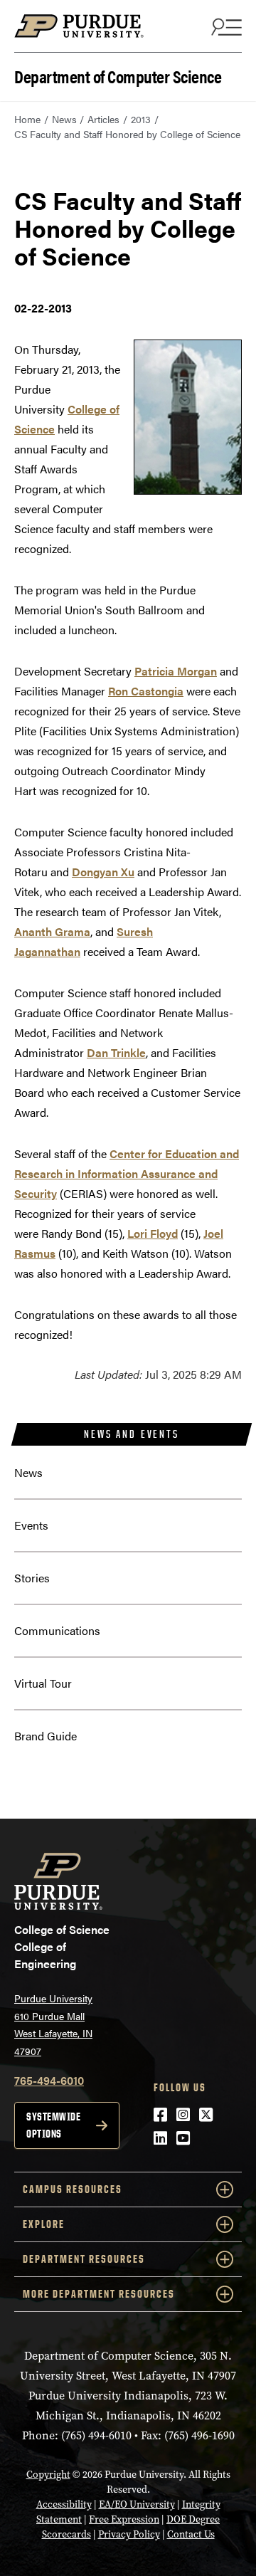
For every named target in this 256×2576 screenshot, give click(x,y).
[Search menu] (225, 26)
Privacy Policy (129, 2534)
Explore (44, 2224)
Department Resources (84, 2259)
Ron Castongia (146, 691)
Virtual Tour (43, 1683)
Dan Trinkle (116, 1052)
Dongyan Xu (103, 872)
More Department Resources (99, 2294)
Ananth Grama (52, 931)
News (64, 119)
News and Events (131, 1434)
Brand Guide (46, 1736)
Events (31, 1525)
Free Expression (124, 2519)
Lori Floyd (153, 1233)
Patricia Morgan (176, 671)
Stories (32, 1578)
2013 (141, 119)
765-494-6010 (49, 2080)
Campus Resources (73, 2189)
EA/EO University (137, 2504)
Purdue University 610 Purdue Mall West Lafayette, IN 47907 (53, 2024)
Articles (103, 119)
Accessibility (64, 2504)
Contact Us (191, 2534)
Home (27, 119)
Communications (57, 1630)
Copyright (48, 2475)
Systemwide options (53, 2125)
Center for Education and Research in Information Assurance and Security (127, 1173)
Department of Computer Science (118, 75)
